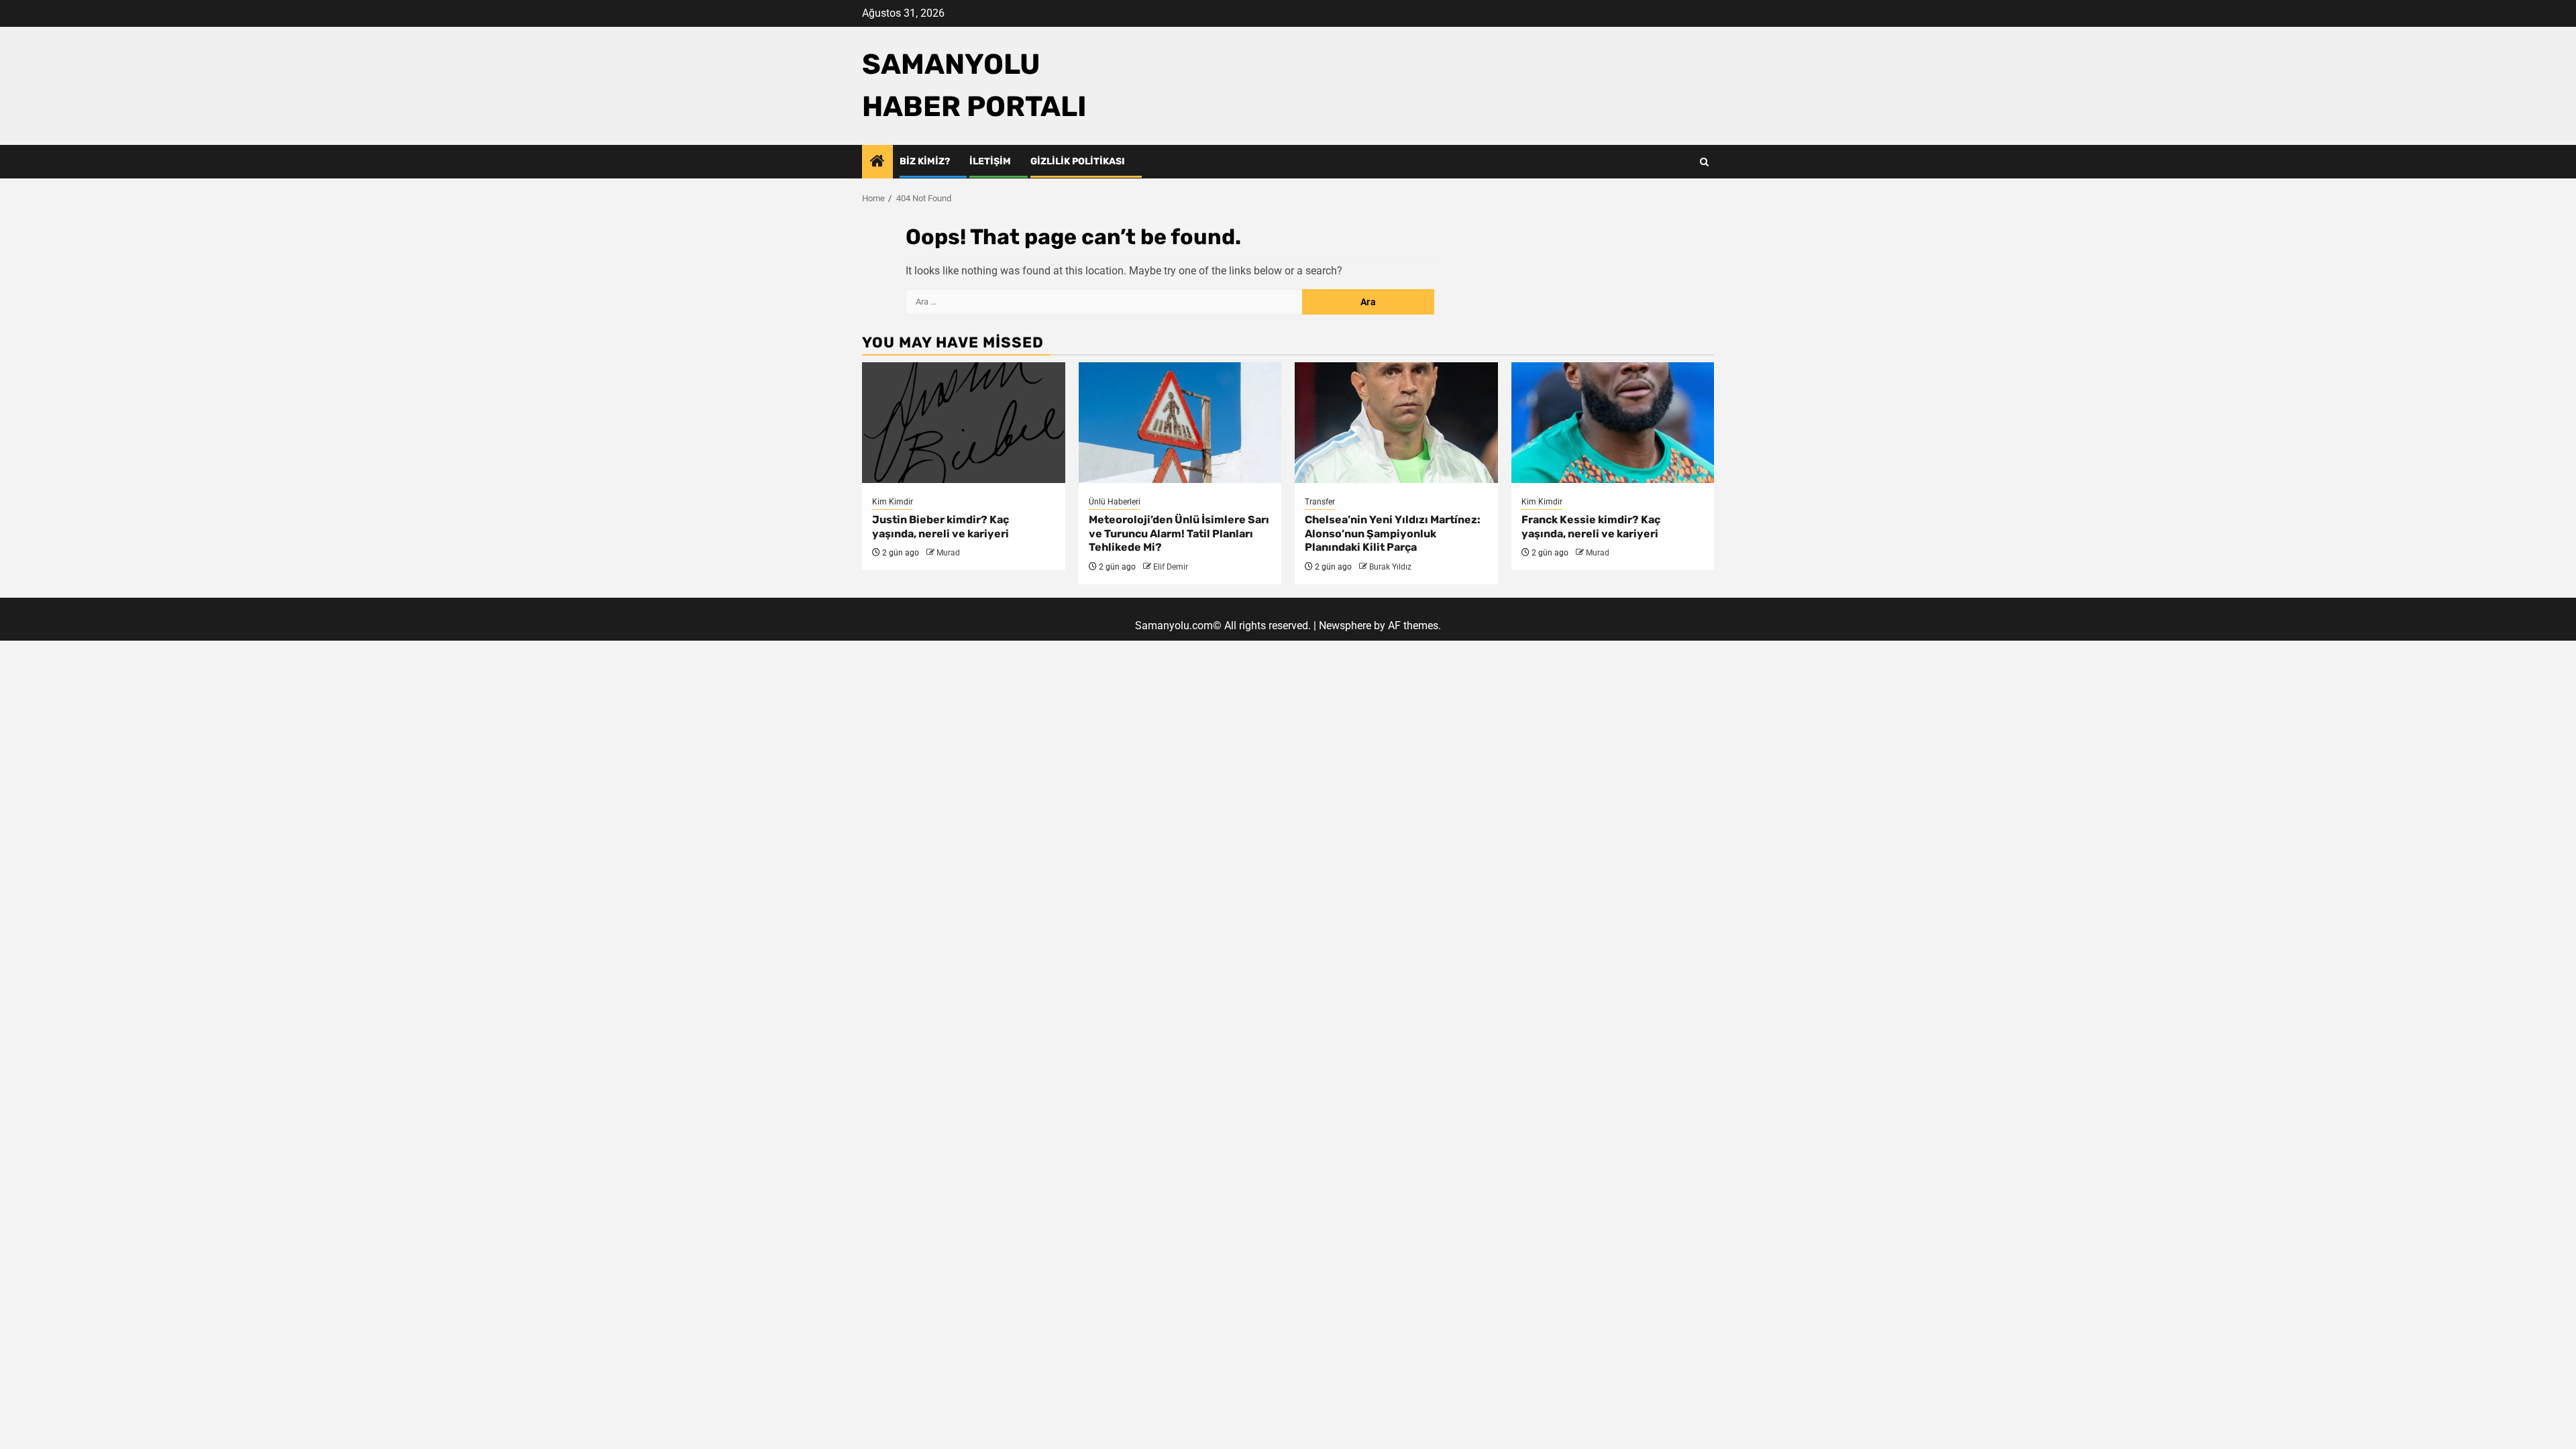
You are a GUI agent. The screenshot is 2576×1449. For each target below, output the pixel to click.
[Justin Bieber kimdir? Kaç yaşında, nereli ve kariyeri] (964, 423)
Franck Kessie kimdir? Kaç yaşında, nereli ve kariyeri (1591, 527)
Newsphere (1345, 626)
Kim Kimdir (893, 502)
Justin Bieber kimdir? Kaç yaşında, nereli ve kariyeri (941, 527)
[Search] (1704, 162)
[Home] (877, 162)
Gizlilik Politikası (1078, 161)
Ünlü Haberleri (1115, 502)
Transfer (1320, 502)
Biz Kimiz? (925, 161)
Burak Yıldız (1390, 567)
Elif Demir (1171, 567)
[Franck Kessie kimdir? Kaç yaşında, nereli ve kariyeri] (1613, 423)
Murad (948, 553)
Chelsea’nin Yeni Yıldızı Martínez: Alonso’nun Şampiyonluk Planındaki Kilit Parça (1393, 534)
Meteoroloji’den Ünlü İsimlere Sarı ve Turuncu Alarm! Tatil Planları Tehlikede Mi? (1179, 534)
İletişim (990, 161)
